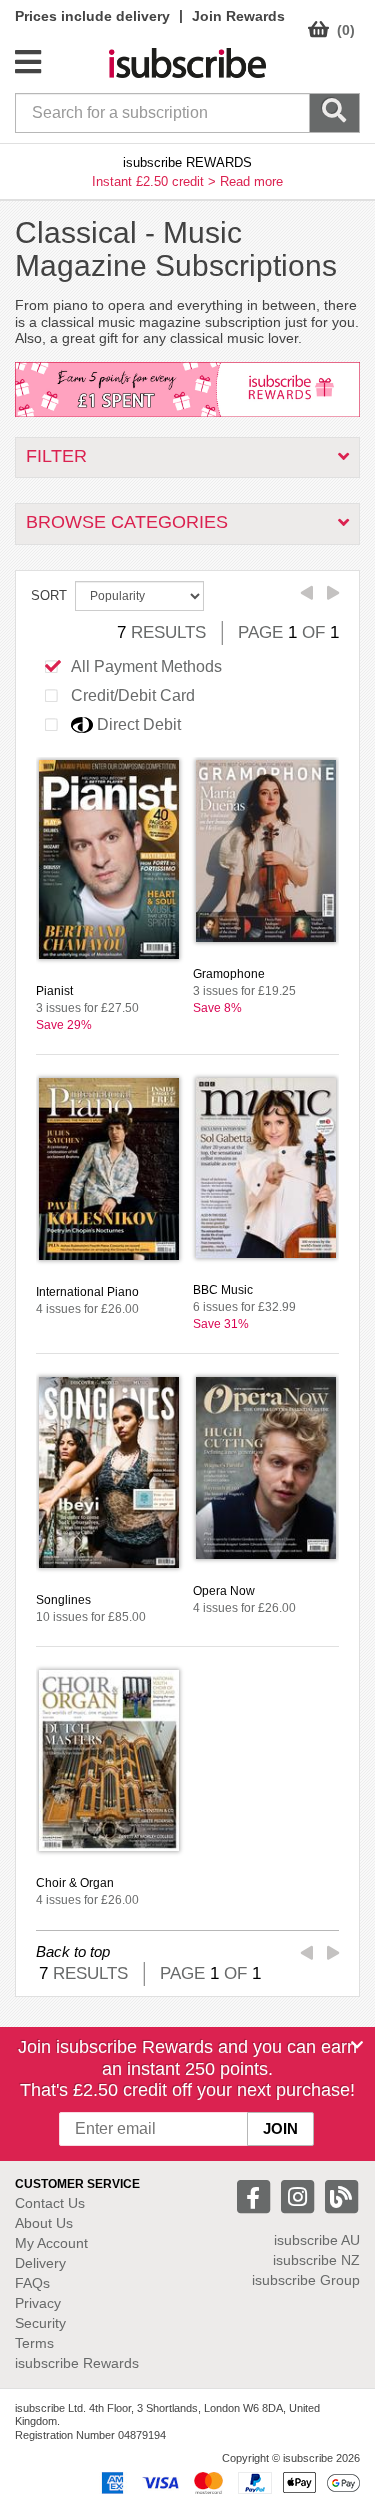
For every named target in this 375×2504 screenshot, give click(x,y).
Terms (34, 2343)
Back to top (73, 1951)
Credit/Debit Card (133, 695)
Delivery (40, 2263)
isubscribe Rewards (77, 2363)
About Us (44, 2223)
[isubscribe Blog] (341, 2195)
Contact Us (50, 2203)
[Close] (357, 2045)
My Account (51, 2243)
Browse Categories (127, 522)
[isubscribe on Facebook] (256, 2195)
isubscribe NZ (316, 2260)
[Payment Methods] (227, 2482)
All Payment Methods (146, 666)
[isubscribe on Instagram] (300, 2195)
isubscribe (317, 2240)
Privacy (38, 2303)
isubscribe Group (306, 2280)
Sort (49, 595)
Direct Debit (139, 724)
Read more (251, 181)
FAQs (32, 2283)
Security (40, 2323)
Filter (56, 456)
